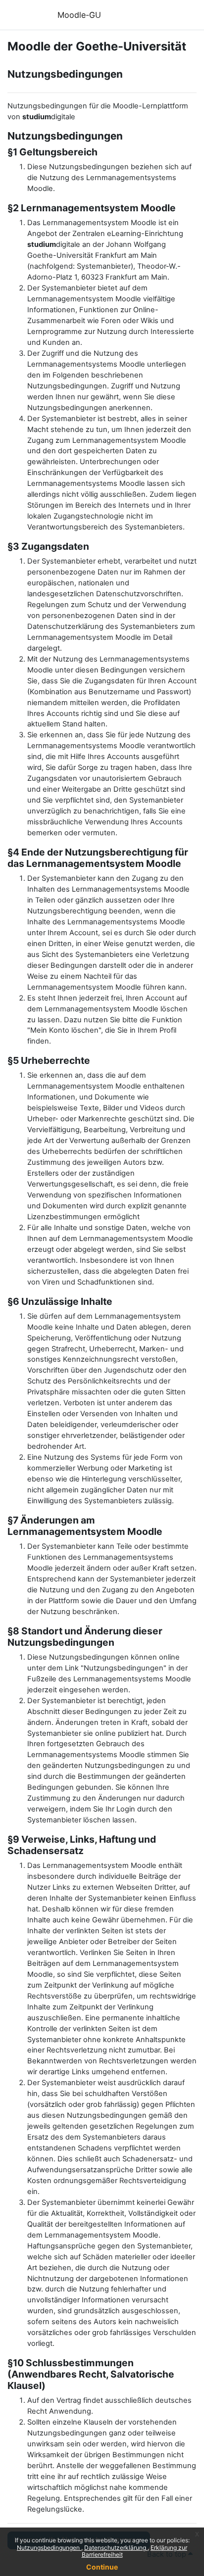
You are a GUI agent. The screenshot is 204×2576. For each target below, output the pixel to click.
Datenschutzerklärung (116, 2548)
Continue (102, 2567)
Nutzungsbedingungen (49, 2548)
